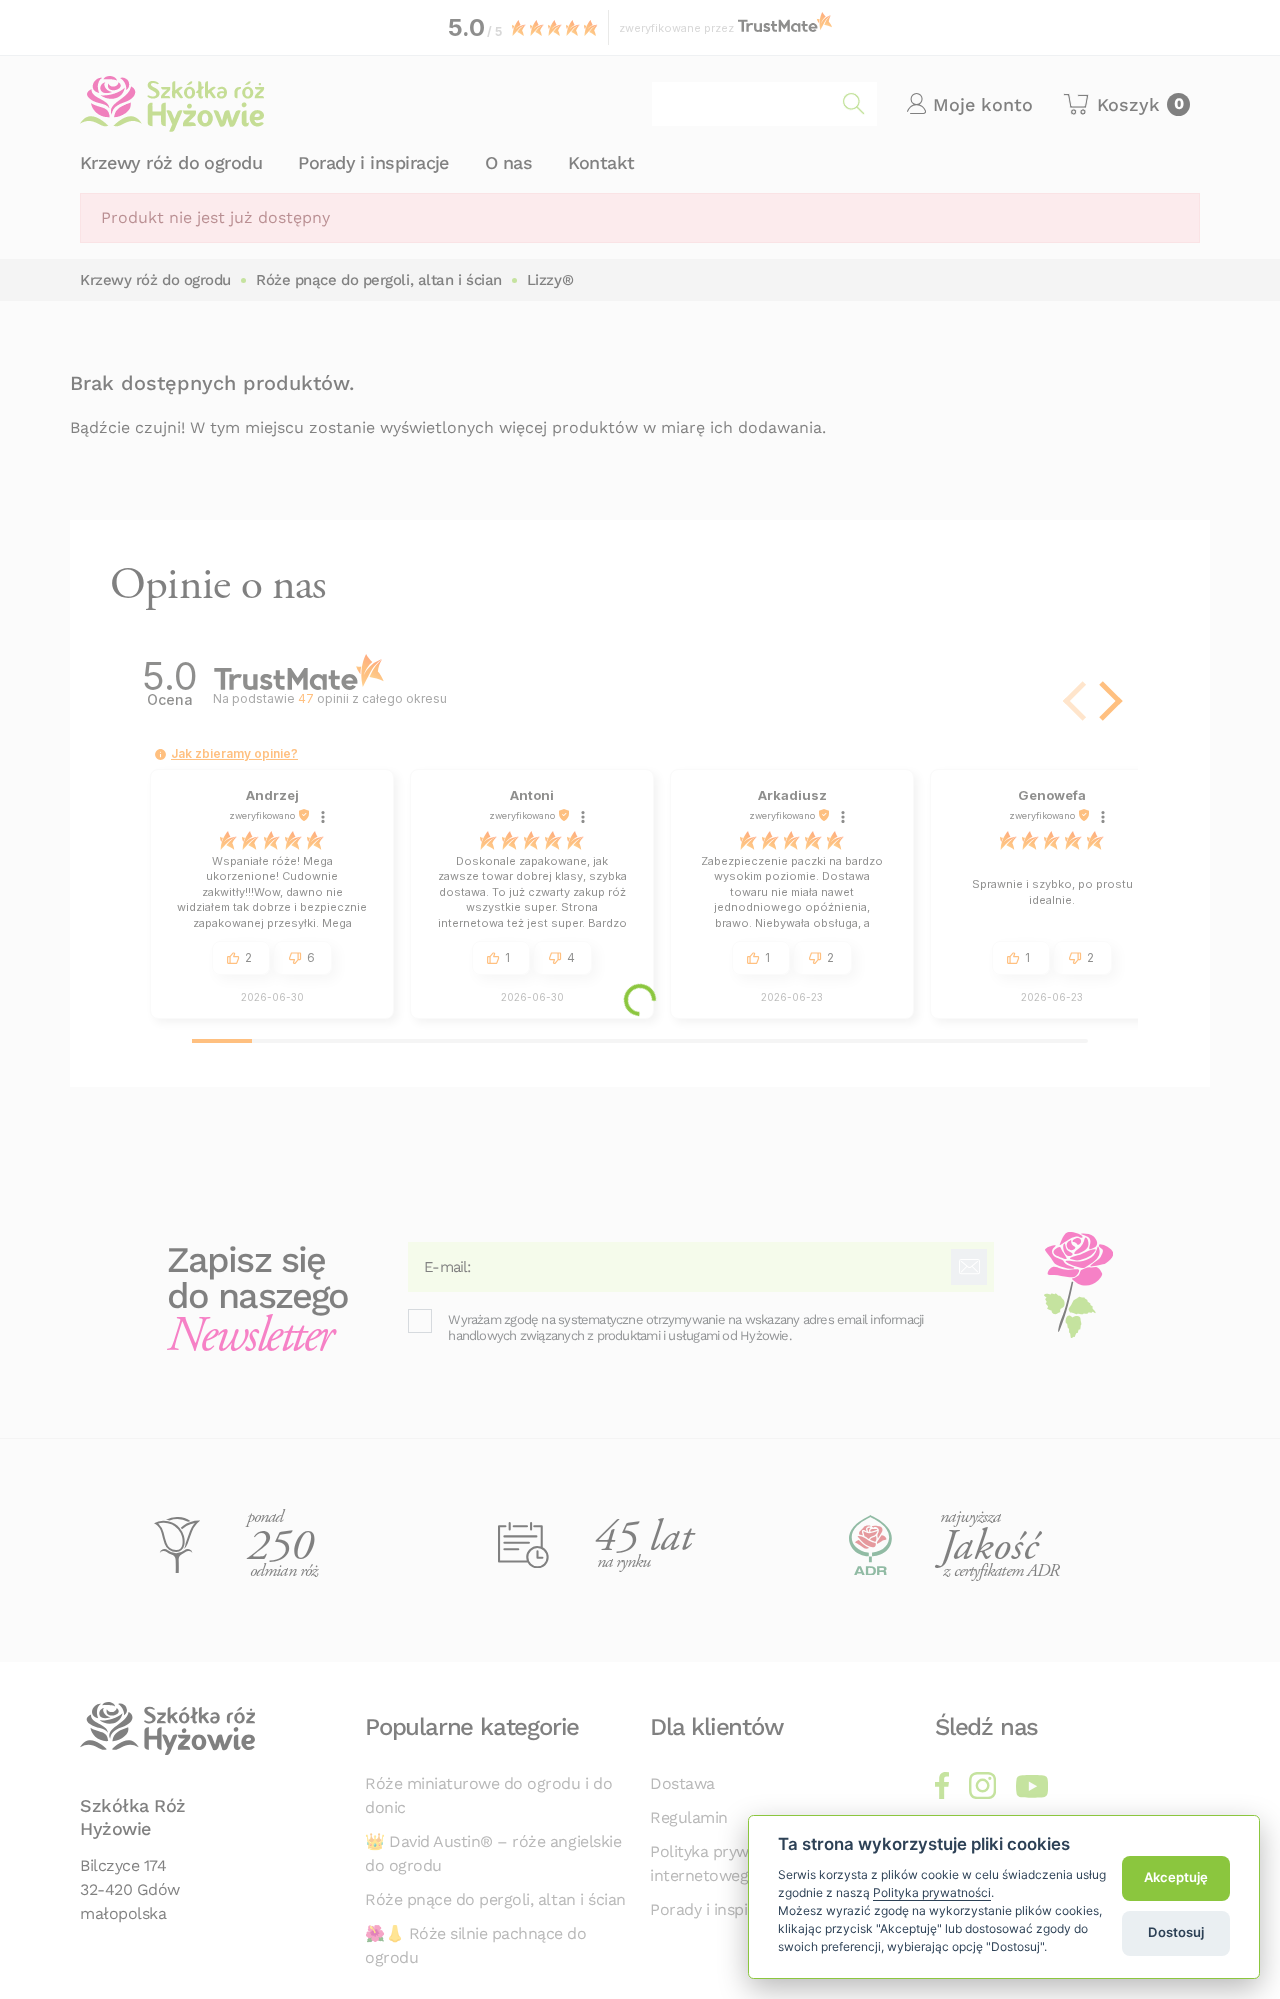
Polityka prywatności (932, 1892)
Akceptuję (1176, 1878)
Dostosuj (1176, 1932)
